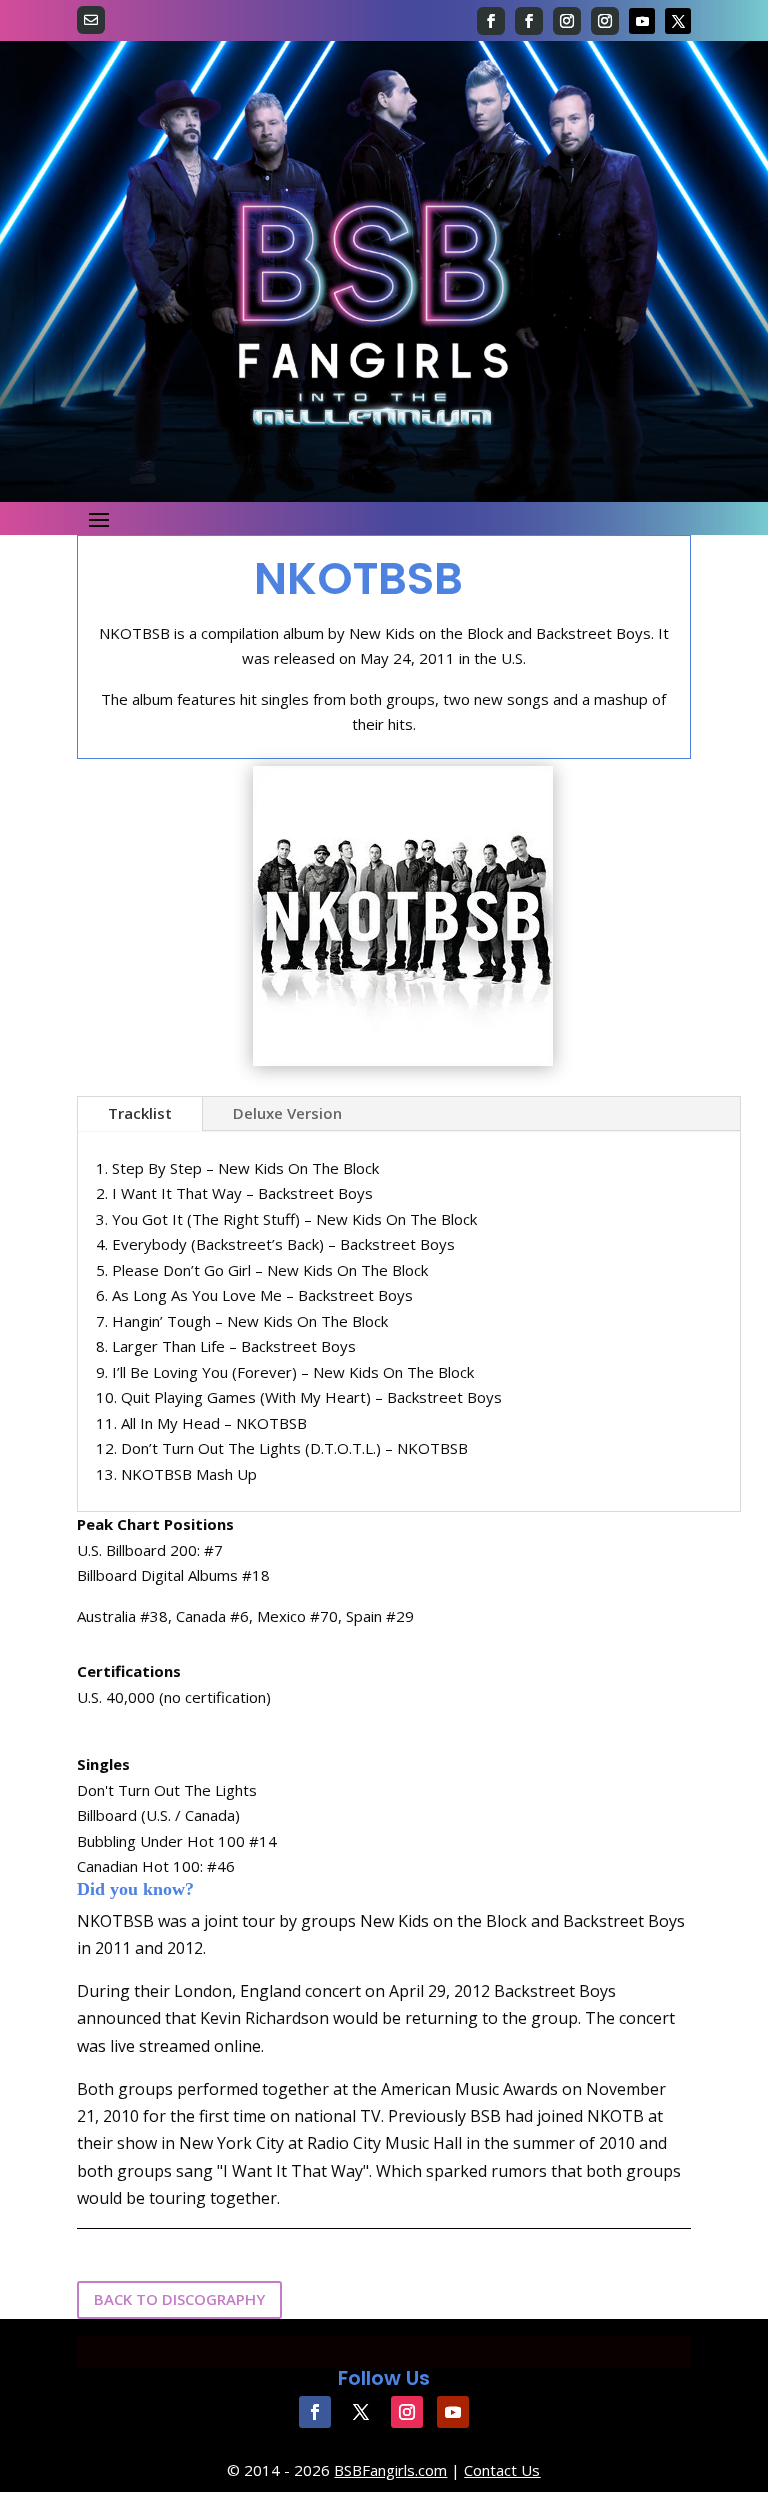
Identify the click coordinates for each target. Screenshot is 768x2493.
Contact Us (502, 2470)
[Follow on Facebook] (491, 21)
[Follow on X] (678, 21)
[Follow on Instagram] (567, 21)
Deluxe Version (287, 1113)
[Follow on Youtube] (642, 21)
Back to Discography (179, 2299)
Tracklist (140, 1113)
